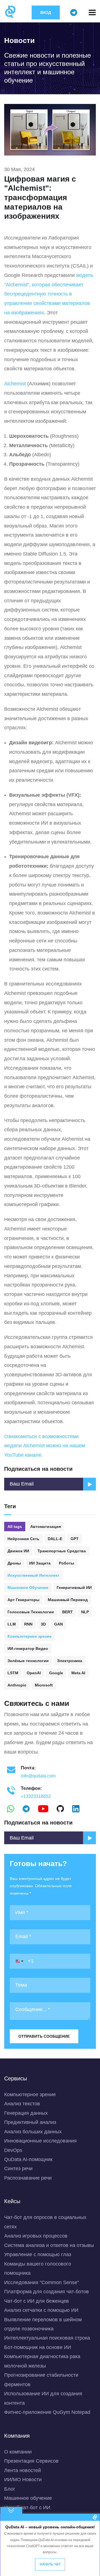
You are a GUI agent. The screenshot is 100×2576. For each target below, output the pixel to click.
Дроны (14, 1563)
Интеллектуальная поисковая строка (47, 2338)
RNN (28, 1624)
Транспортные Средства (62, 1551)
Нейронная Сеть (23, 1539)
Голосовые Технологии (31, 1612)
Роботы (67, 1563)
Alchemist (15, 384)
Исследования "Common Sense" (42, 2282)
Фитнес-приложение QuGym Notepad (47, 2412)
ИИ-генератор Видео (28, 1648)
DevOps (13, 2150)
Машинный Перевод (68, 1600)
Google (56, 1673)
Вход (46, 12)
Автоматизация (46, 1527)
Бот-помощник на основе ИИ (38, 2347)
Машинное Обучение (28, 1588)
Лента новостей (22, 2470)
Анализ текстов (22, 2104)
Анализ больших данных (33, 2132)
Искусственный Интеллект (33, 1575)
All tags (15, 1527)
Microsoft (44, 1685)
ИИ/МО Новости (23, 2480)
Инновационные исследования (40, 2141)
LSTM (13, 1673)
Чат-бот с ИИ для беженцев (37, 2301)
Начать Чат (50, 2564)
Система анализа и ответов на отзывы (49, 2245)
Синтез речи (18, 2169)
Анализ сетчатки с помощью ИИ (41, 2310)
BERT (67, 1612)
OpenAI (34, 1673)
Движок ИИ (18, 1551)
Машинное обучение (28, 2498)
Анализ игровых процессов (36, 2236)
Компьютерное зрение (30, 1636)
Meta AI (78, 1673)
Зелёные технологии (28, 1661)
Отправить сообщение (44, 2036)
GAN (58, 1624)
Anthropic (17, 1685)
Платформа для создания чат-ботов (47, 2292)
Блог (10, 2489)
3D (43, 1624)
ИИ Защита (40, 1563)
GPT (75, 1539)
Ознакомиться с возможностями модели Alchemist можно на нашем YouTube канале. (45, 1446)
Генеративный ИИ (74, 1588)
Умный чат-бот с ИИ (27, 2508)
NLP (85, 1612)
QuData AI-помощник (28, 2159)
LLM (12, 1624)
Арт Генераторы (23, 1600)
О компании (18, 2452)
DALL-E (55, 1539)
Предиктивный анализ (30, 2122)
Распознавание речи (28, 2178)
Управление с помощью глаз (38, 2254)
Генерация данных (26, 2113)
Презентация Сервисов (31, 2461)
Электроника (70, 1661)
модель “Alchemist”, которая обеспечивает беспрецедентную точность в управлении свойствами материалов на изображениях (49, 294)
